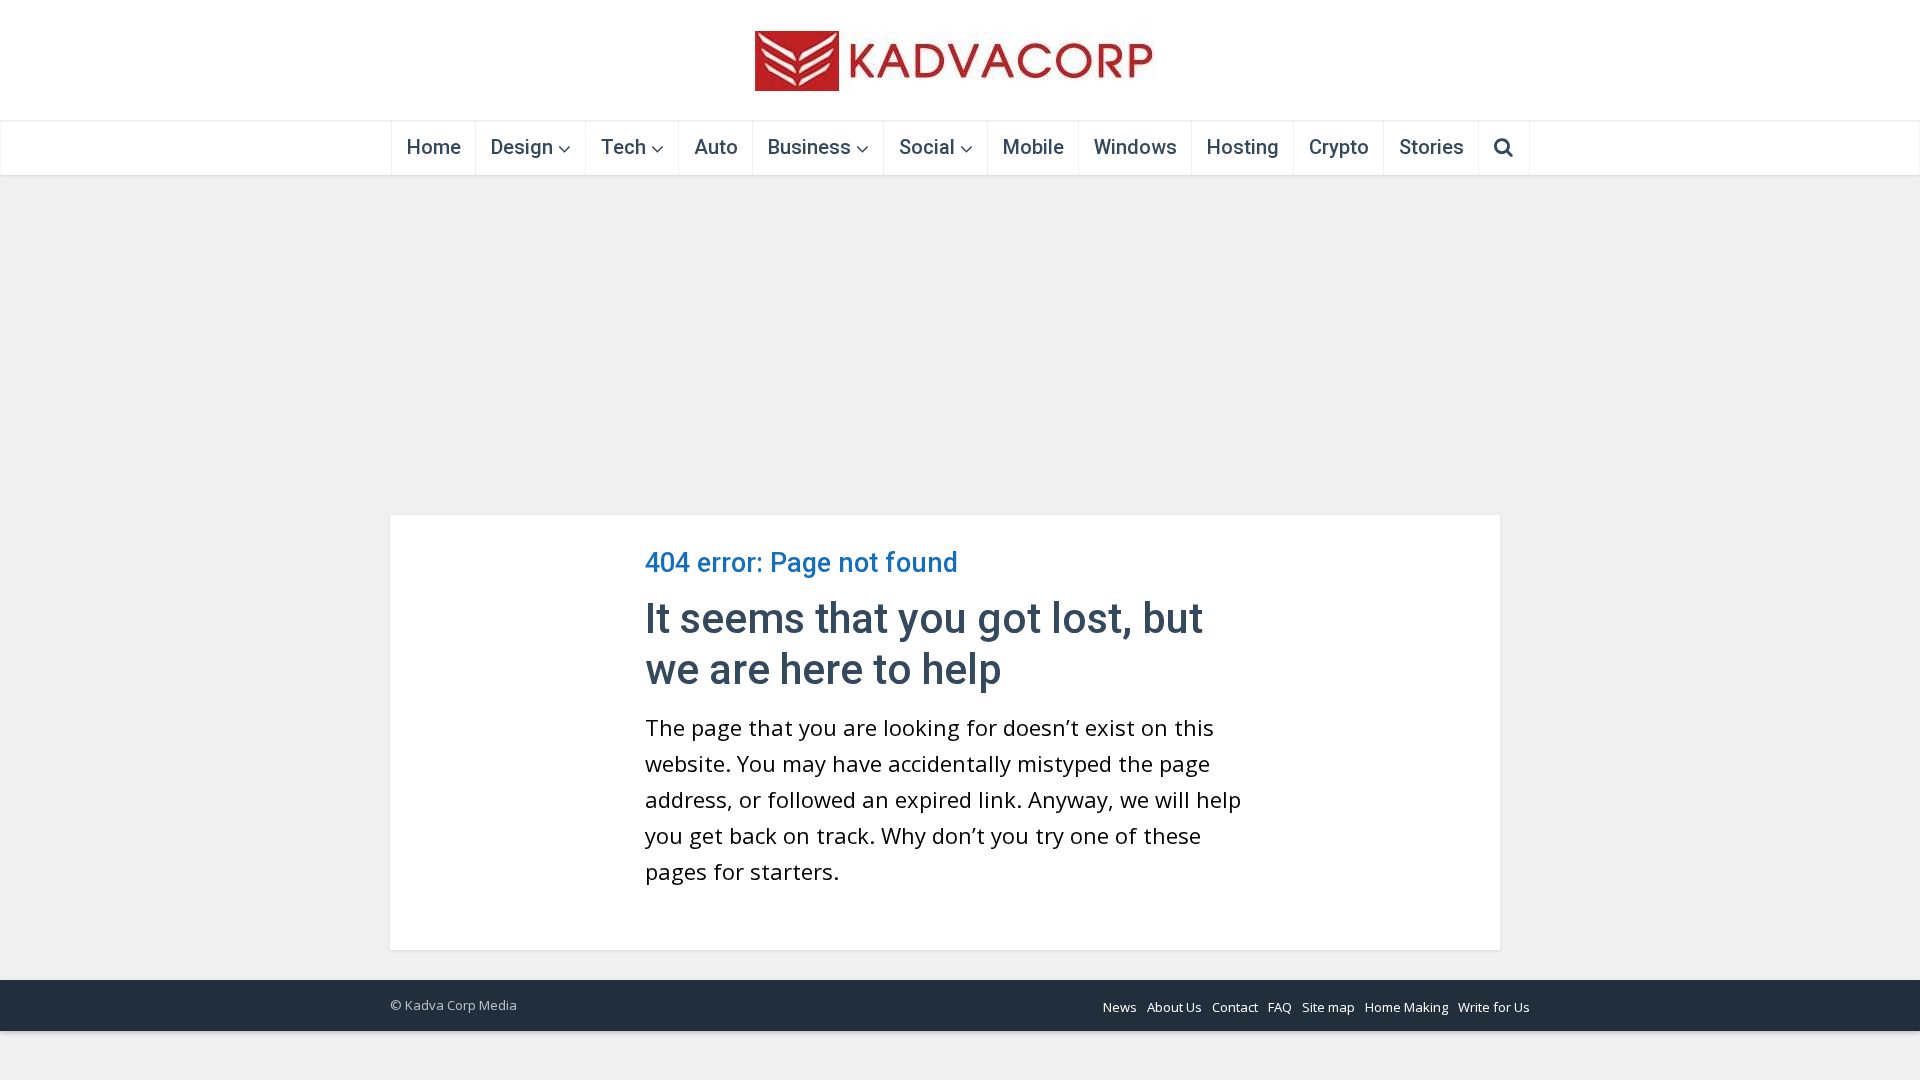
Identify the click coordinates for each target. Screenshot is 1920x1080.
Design (522, 147)
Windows (1135, 147)
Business (809, 147)
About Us (1174, 1007)
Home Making (1406, 1007)
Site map (1328, 1007)
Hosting (1243, 147)
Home (434, 147)
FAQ (1280, 1007)
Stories (1431, 147)
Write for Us (1494, 1007)
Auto (716, 147)
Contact (1235, 1007)
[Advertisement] (960, 345)
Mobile (1033, 147)
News (1120, 1007)
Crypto (1339, 147)
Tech (623, 147)
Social (927, 147)
